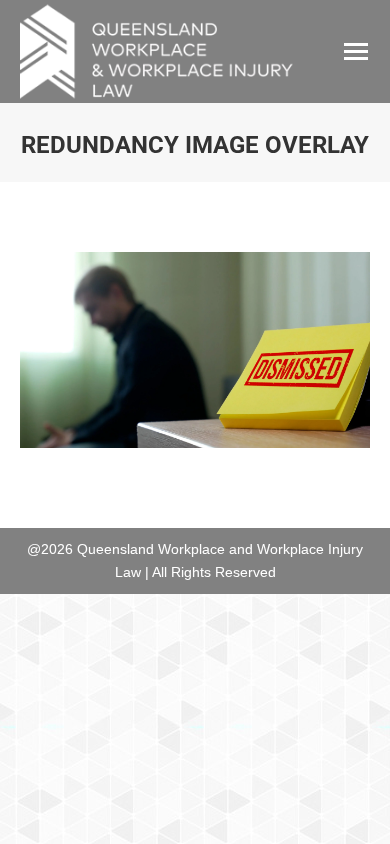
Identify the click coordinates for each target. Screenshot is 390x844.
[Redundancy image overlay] (195, 350)
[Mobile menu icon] (356, 51)
